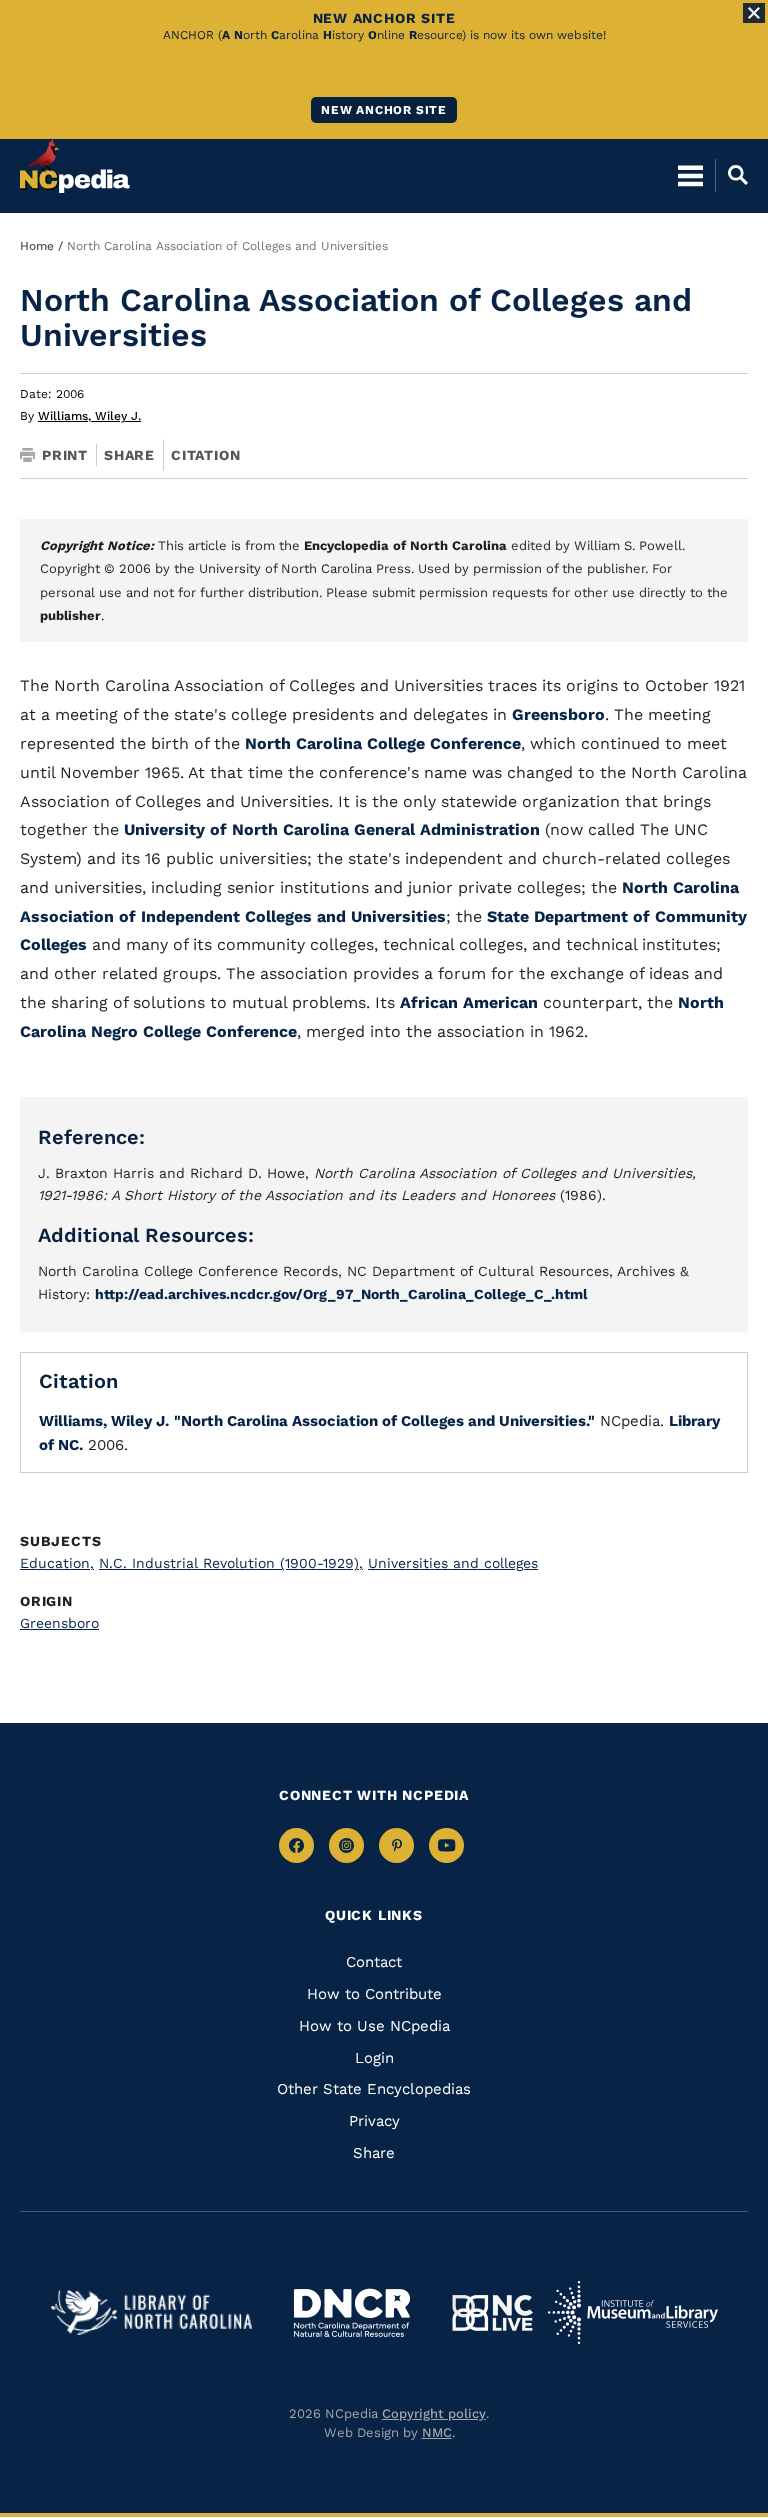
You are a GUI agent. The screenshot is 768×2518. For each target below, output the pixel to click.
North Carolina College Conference (383, 743)
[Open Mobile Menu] (690, 175)
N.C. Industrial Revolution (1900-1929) (231, 1563)
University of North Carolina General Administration (332, 829)
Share (129, 455)
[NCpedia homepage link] (75, 166)
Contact (374, 1962)
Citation (205, 455)
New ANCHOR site (384, 110)
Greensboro (558, 714)
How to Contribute (374, 1994)
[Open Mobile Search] (731, 175)
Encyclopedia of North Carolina (405, 545)
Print (65, 455)
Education (57, 1563)
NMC (437, 2432)
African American (471, 1002)
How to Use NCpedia (374, 2026)
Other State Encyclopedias (374, 2089)
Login (374, 2058)
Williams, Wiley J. (89, 416)
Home (37, 246)
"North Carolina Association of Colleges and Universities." (384, 1421)
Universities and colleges (453, 1563)
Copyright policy (434, 2413)
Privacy (374, 2121)
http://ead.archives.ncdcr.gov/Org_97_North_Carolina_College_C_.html (341, 1294)
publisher (70, 615)
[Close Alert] (754, 13)
